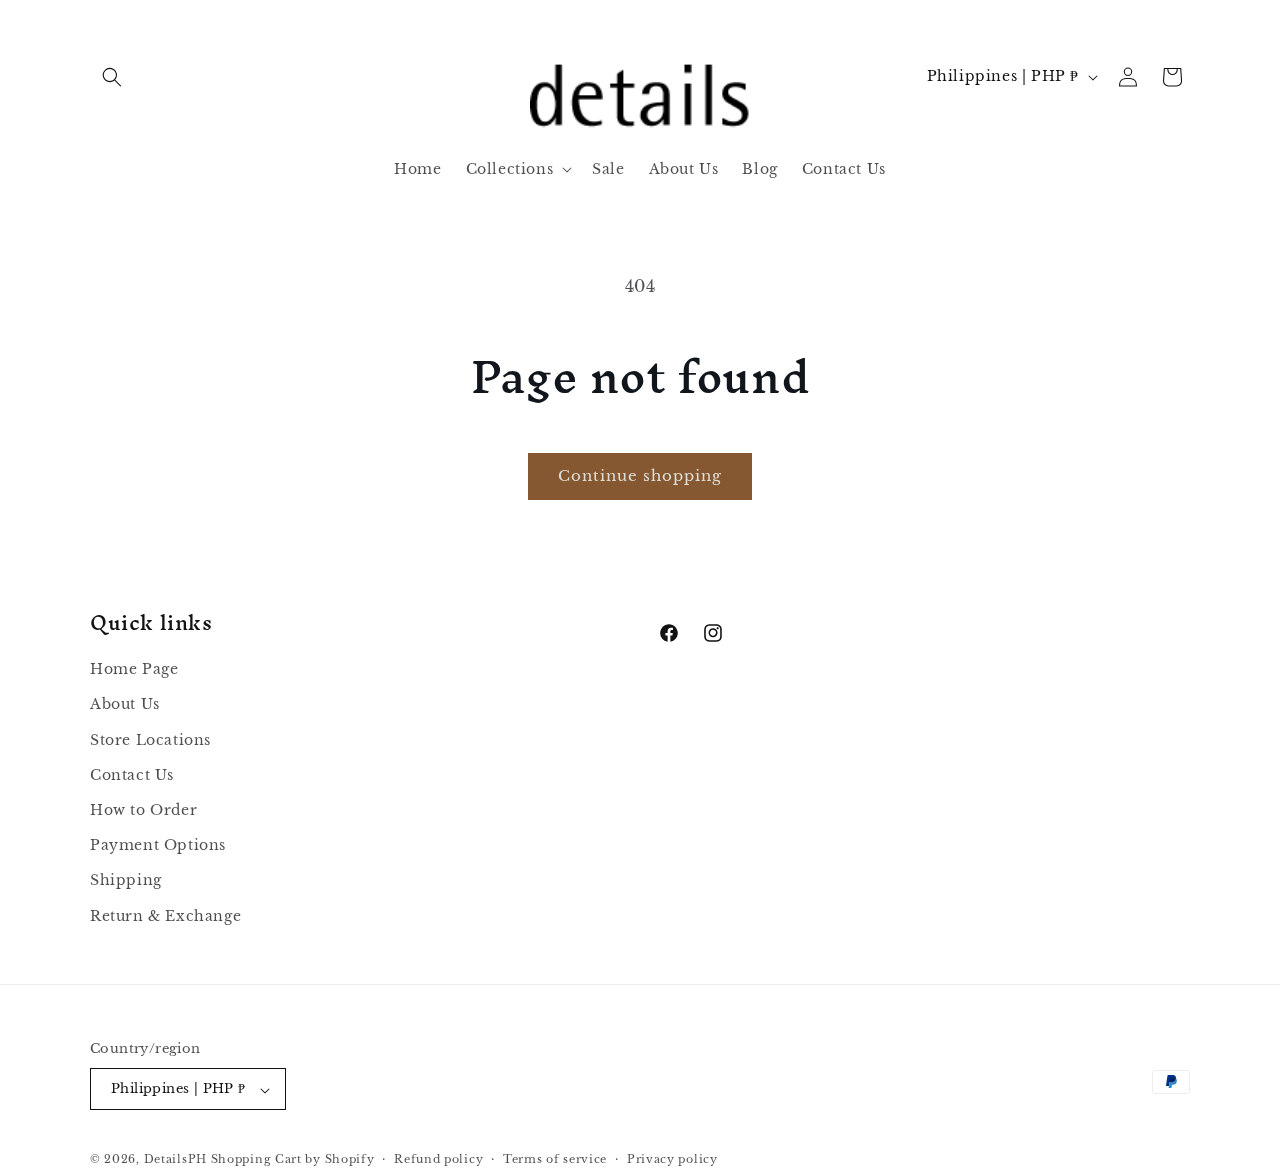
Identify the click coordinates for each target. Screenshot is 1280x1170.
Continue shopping (640, 475)
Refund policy (438, 1159)
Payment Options (158, 846)
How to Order (143, 810)
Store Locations (150, 740)
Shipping (126, 881)
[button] (112, 77)
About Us (125, 705)
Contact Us (132, 775)
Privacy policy (672, 1159)
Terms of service (555, 1159)
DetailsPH (175, 1160)
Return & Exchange (165, 916)
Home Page (134, 670)
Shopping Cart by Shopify (293, 1160)
